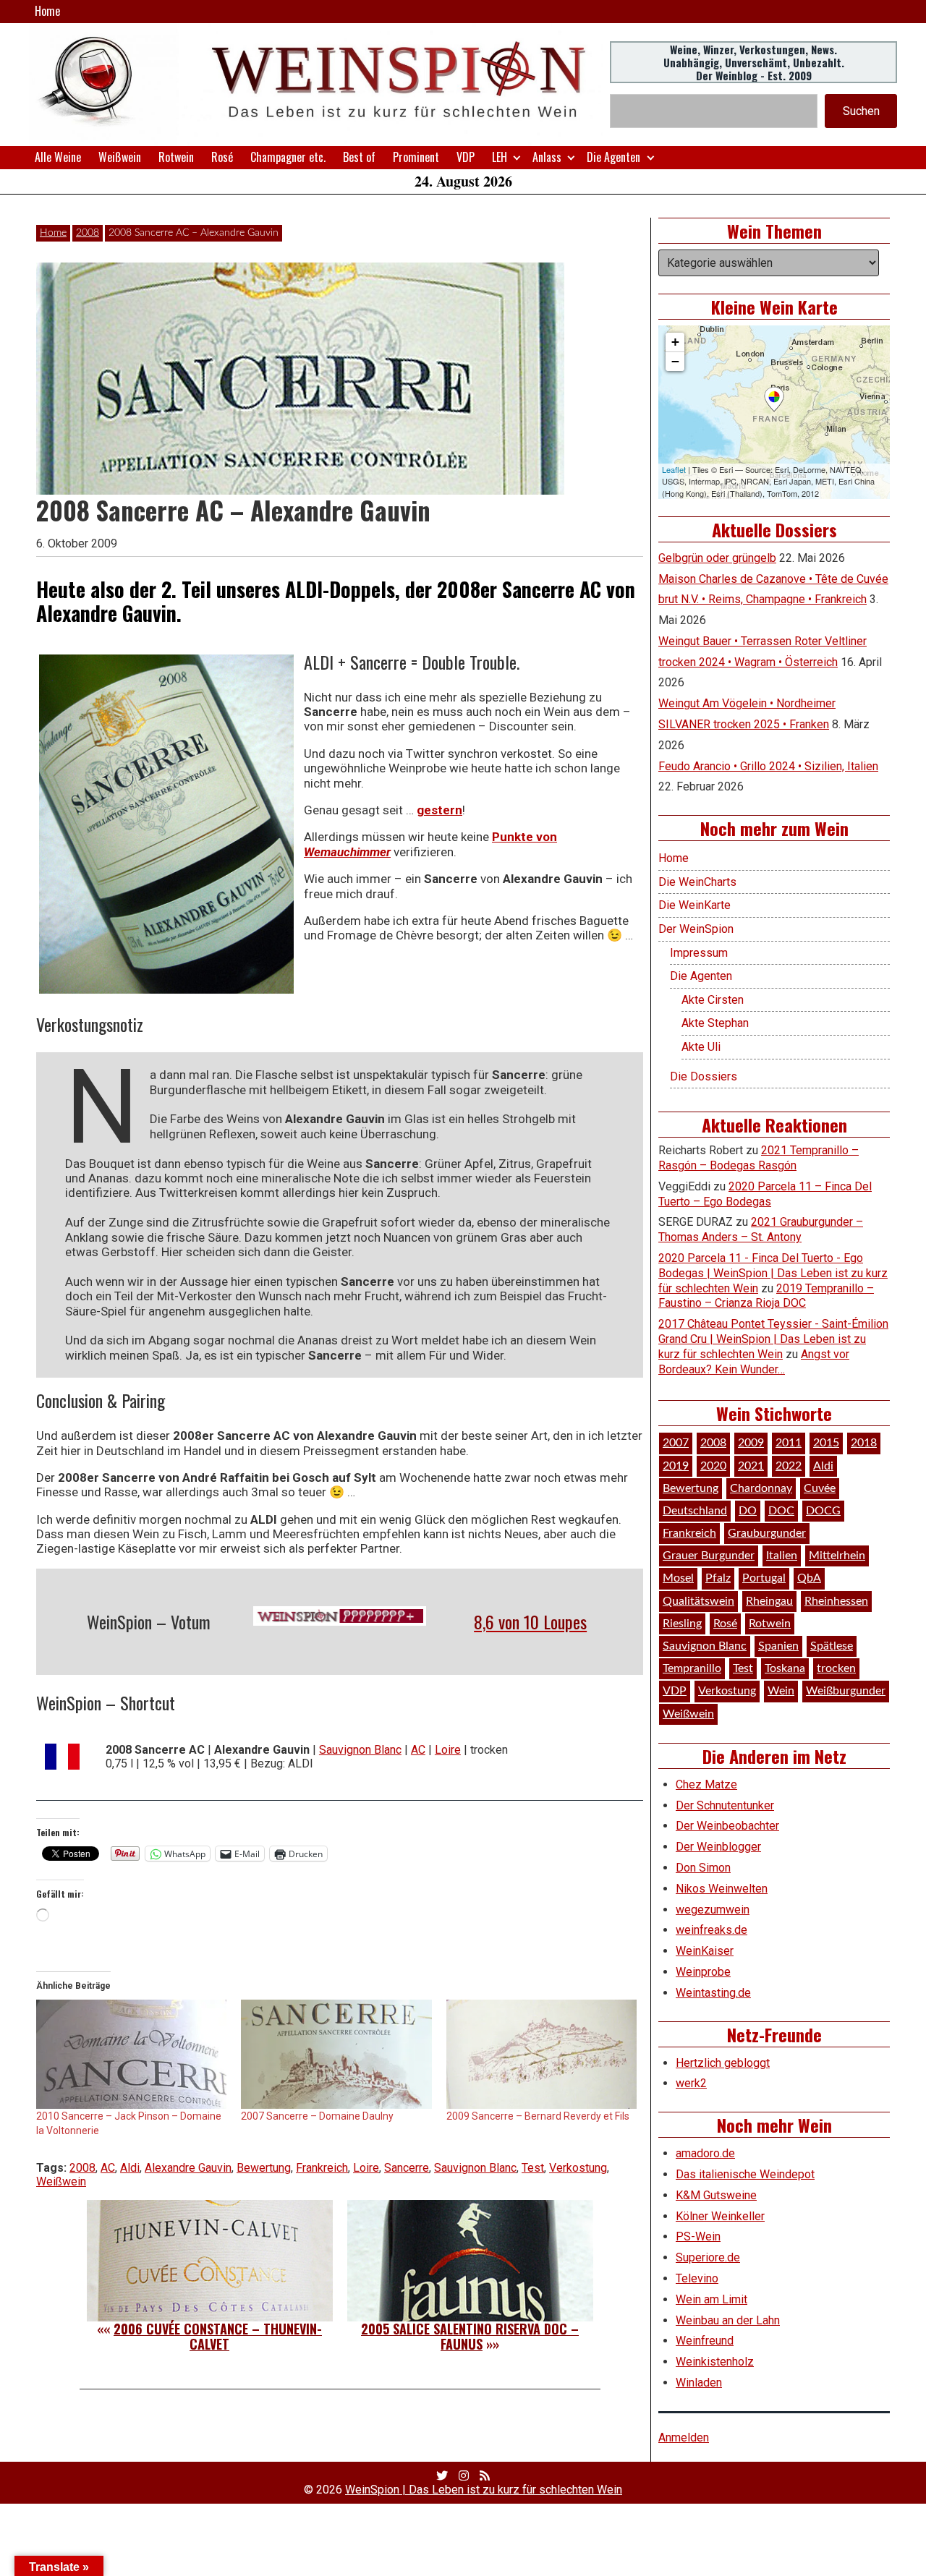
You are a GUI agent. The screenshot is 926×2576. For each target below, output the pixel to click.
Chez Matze (706, 1784)
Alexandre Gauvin (188, 2168)
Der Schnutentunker (725, 1805)
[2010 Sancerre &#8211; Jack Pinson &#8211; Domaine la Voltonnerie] (131, 2054)
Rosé (222, 157)
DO (748, 1511)
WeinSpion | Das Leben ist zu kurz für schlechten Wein (484, 2490)
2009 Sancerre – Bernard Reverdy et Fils (538, 2116)
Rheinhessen (836, 1601)
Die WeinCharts (697, 882)
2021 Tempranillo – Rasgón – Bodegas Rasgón (759, 1158)
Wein (781, 1691)
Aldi (130, 2168)
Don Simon (703, 1868)
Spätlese (832, 1646)
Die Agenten (613, 157)
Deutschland (695, 1511)
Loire (448, 1750)
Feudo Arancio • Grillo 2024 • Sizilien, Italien (768, 766)
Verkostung (578, 2168)
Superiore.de (708, 2257)
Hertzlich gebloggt (723, 2063)
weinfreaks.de (712, 1930)
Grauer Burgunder (709, 1556)
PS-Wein (698, 2236)
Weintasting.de (713, 1993)
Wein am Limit (712, 2299)
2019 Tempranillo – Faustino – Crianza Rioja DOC (766, 1296)
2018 (864, 1443)
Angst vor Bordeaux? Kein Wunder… (754, 1362)
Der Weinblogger (718, 1847)
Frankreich (322, 2168)
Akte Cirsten (713, 1000)
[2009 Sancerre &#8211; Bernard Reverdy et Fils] (541, 2054)
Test (533, 2168)
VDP (466, 157)
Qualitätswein (698, 1601)
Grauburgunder (767, 1533)
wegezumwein (713, 1910)
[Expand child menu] (517, 157)
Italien (782, 1556)
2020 (713, 1466)
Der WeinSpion (696, 929)
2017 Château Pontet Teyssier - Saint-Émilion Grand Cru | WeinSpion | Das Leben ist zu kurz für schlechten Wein (773, 1339)
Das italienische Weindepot (745, 2174)
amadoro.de (705, 2153)
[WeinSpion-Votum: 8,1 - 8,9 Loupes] (340, 1616)
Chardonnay (761, 1488)
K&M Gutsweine (716, 2195)
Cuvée (820, 1488)
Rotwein (176, 157)
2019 (676, 1466)
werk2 (691, 2083)
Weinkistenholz (715, 2362)
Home (47, 11)
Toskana (785, 1668)
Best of (359, 157)
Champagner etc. (288, 157)
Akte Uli (701, 1047)
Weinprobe (703, 1972)
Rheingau (769, 1601)
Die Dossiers (704, 1076)
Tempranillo (692, 1668)
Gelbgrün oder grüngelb (717, 558)
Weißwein (120, 157)
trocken (836, 1668)
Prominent (416, 157)
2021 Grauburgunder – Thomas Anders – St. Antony (761, 1229)
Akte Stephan (715, 1023)
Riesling (682, 1624)
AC (418, 1750)
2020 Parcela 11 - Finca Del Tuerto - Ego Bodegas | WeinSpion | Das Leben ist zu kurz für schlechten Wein (773, 1273)
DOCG (823, 1511)
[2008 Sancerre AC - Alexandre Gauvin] (166, 824)
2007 (676, 1443)
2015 (826, 1443)
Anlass (547, 157)
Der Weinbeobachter (727, 1826)
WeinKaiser (705, 1951)
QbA (809, 1578)
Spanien (778, 1646)
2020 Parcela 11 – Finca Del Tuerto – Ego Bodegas (765, 1194)
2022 (789, 1466)
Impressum (699, 953)
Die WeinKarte (694, 905)
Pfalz (718, 1578)
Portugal (764, 1578)
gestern (439, 810)
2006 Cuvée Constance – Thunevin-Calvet (218, 2337)
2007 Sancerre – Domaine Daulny (317, 2116)
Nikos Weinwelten (722, 1889)
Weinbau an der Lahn (728, 2320)
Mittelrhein (837, 1556)
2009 (751, 1443)
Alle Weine (58, 157)
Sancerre (407, 2168)
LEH (500, 157)
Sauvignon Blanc (360, 1750)
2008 (88, 233)
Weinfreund (705, 2341)
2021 (751, 1466)
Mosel (678, 1578)
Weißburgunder (846, 1691)
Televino (697, 2278)
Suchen (861, 111)
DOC (781, 1511)
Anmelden (684, 2438)
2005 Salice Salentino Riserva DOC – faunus (470, 2337)
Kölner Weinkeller (720, 2216)
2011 (789, 1443)
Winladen (699, 2383)
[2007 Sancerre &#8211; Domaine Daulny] (336, 2054)
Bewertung (264, 2168)
